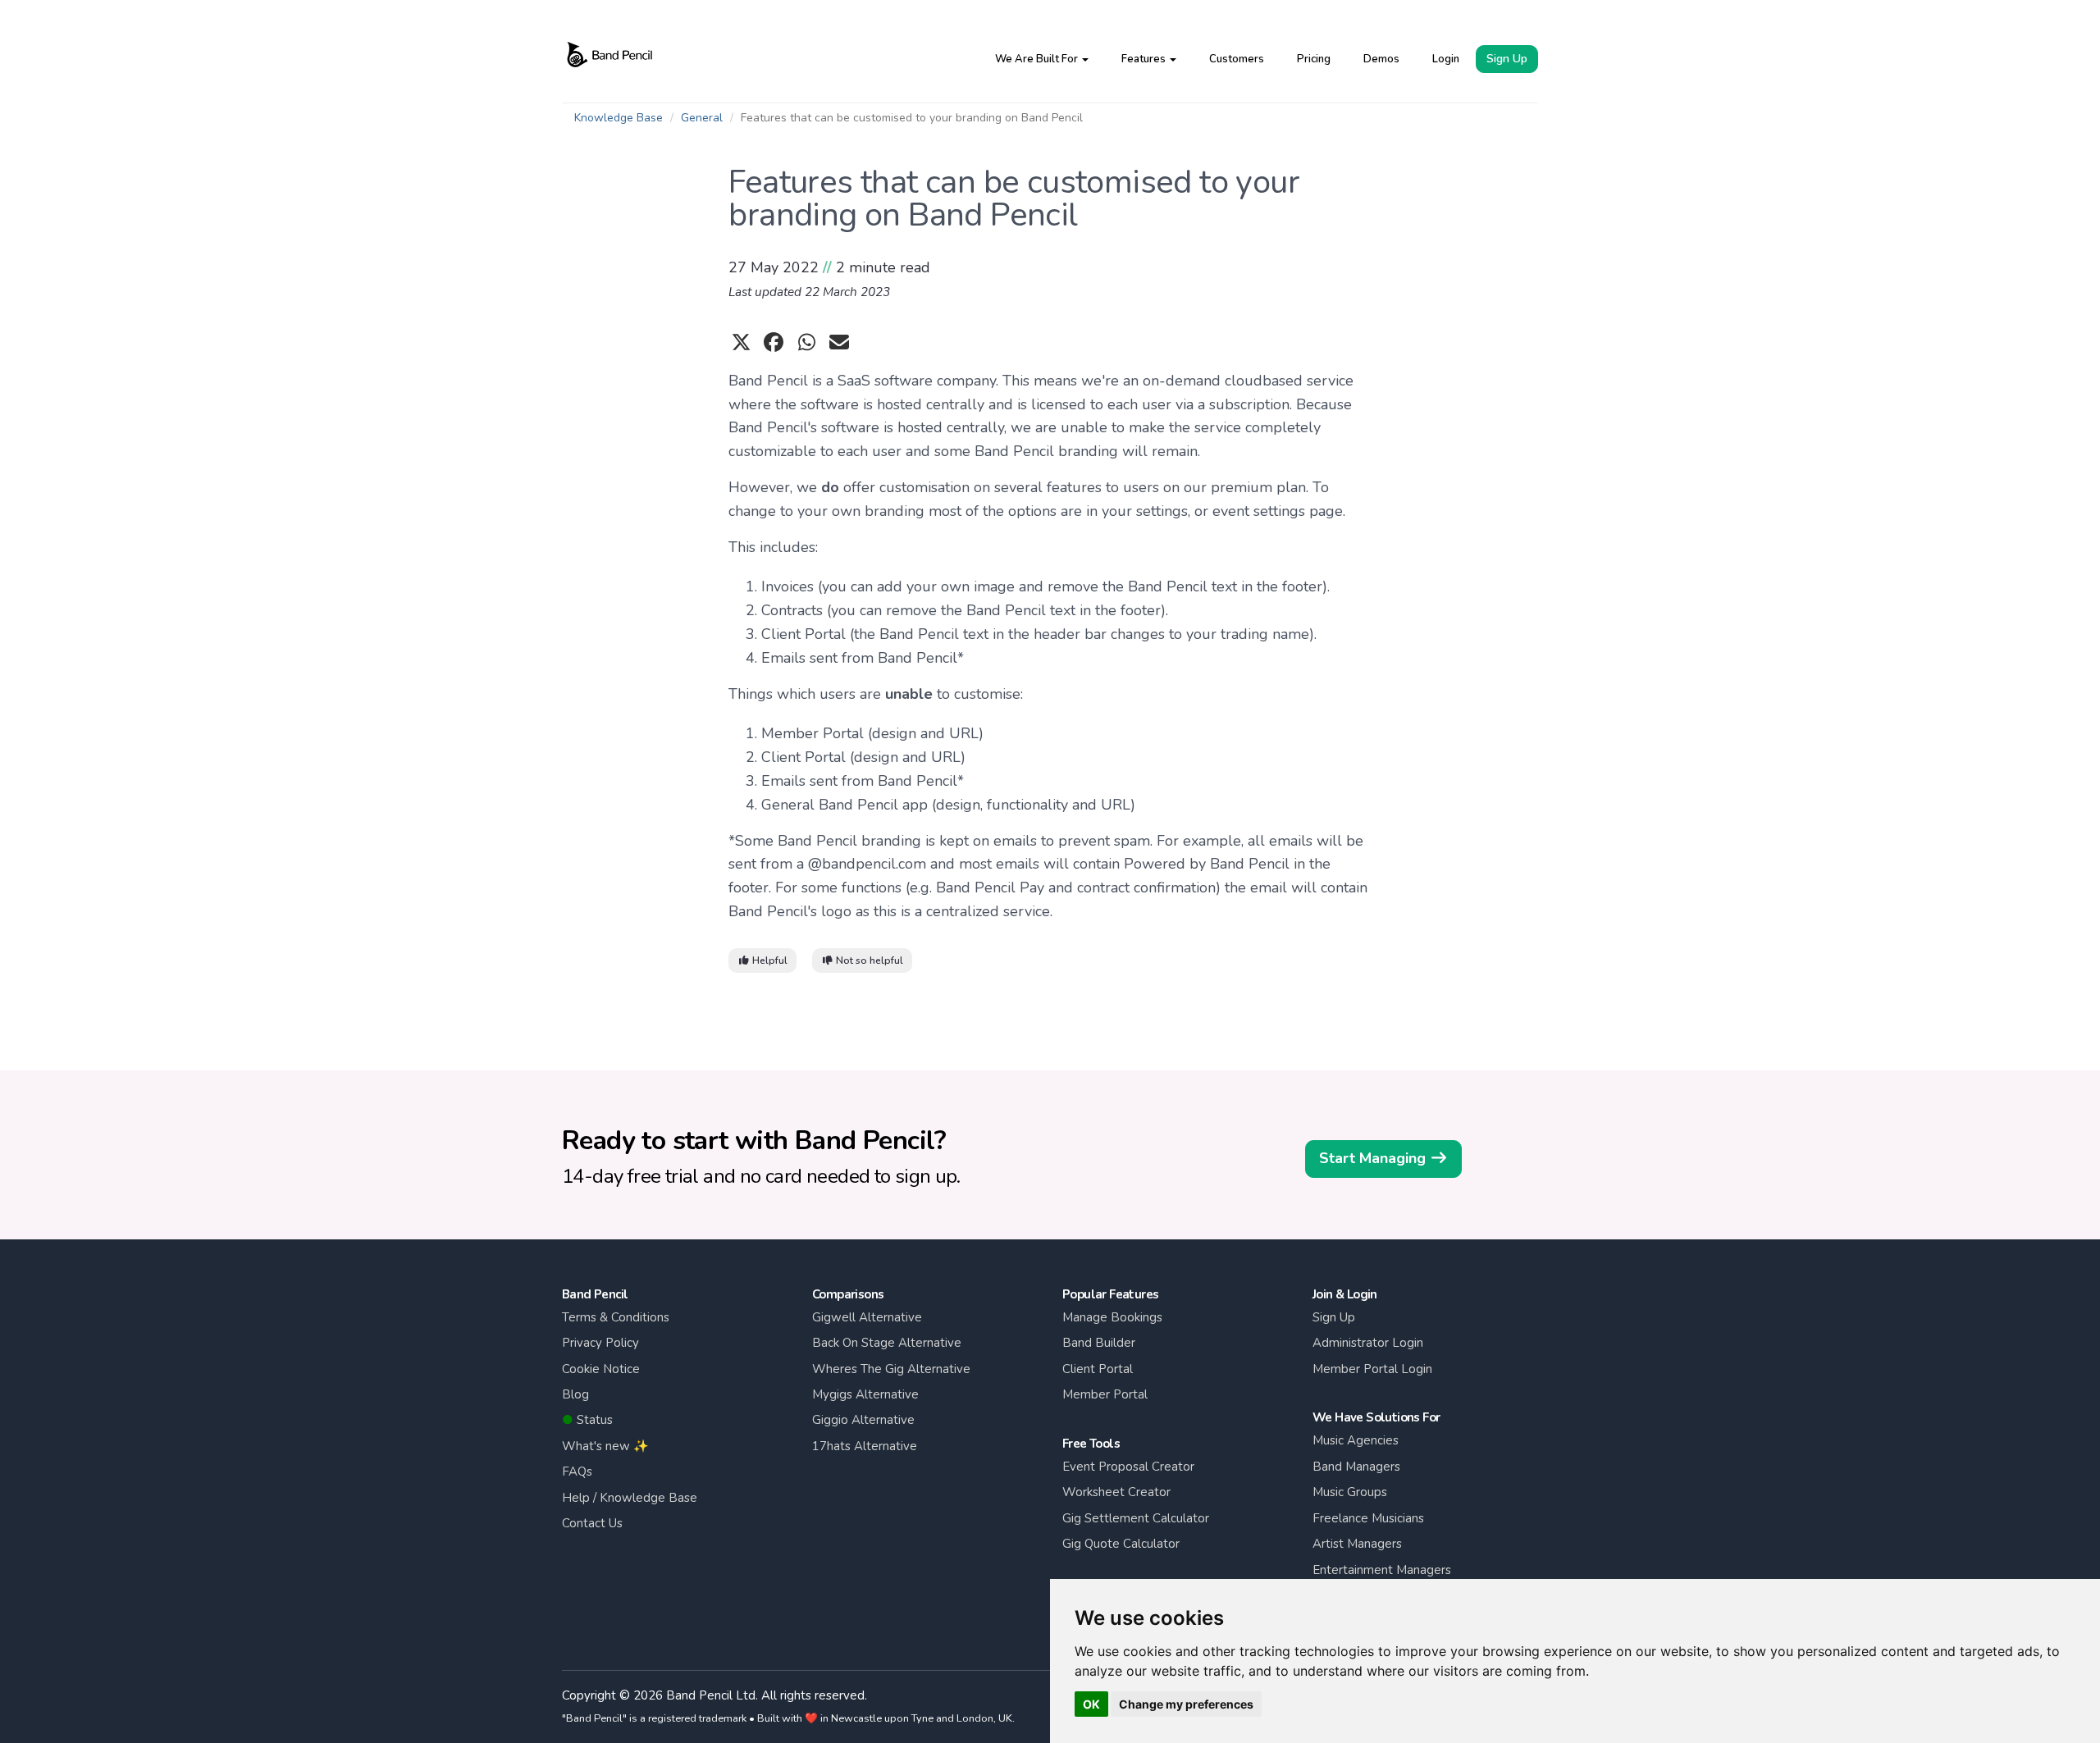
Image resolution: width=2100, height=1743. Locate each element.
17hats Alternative (865, 1446)
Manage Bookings (1112, 1317)
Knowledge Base (619, 118)
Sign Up (1507, 59)
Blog (575, 1394)
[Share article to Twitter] (741, 343)
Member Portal (1105, 1394)
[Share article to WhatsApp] (806, 343)
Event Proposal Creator (1128, 1467)
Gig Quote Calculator (1121, 1544)
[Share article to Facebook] (774, 343)
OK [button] (1091, 1704)
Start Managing (1374, 1158)
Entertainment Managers (1382, 1570)
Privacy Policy (600, 1343)
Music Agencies (1356, 1440)
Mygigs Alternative (865, 1394)
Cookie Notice (601, 1369)
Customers (1237, 59)
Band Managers (1356, 1467)
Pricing (1314, 59)
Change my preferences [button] (1186, 1704)
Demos (1381, 59)
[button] (1042, 59)
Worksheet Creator (1116, 1492)
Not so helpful (868, 960)
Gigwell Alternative (867, 1317)
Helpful (769, 960)
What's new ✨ (605, 1446)
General (702, 118)
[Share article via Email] (839, 343)
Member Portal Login (1372, 1369)
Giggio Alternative (863, 1420)
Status (587, 1420)
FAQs (577, 1472)
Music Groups (1350, 1492)
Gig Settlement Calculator (1136, 1518)
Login (1446, 59)
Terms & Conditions (616, 1317)
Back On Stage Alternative (887, 1343)
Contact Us (592, 1523)
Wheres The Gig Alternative (891, 1369)
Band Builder (1099, 1343)
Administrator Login (1368, 1343)
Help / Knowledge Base (630, 1498)
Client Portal (1098, 1369)
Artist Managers (1357, 1544)
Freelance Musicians (1368, 1518)
